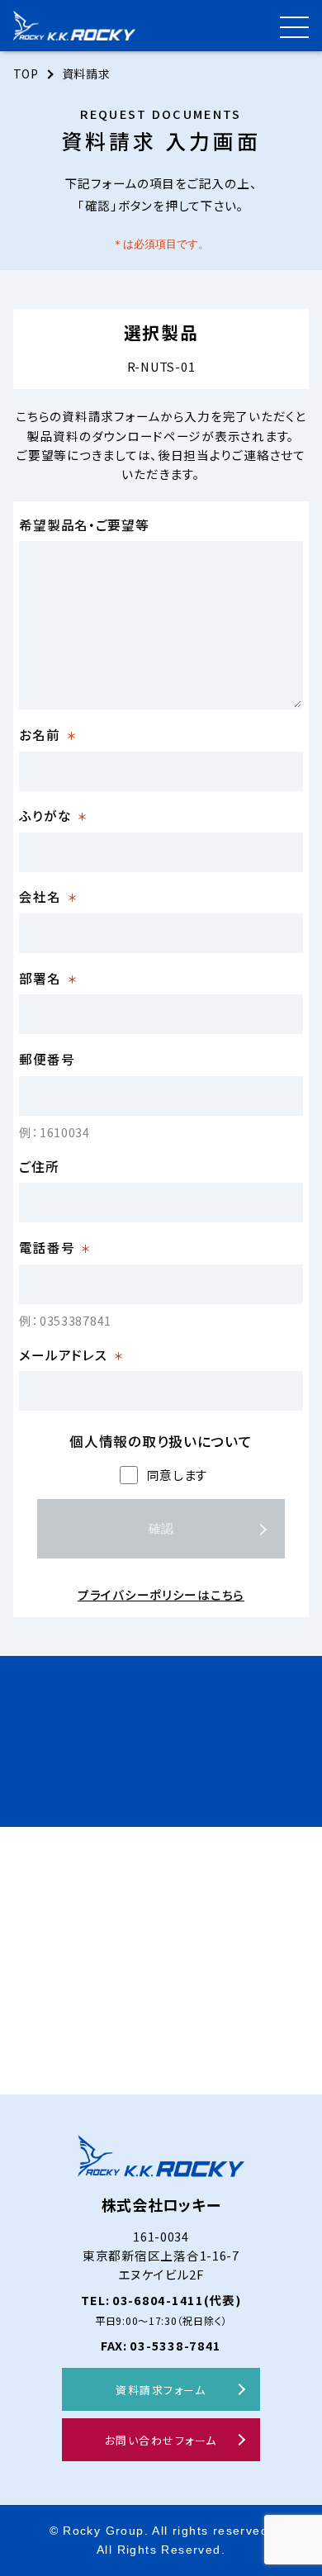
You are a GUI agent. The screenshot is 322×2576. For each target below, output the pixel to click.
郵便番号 (47, 1059)
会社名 (48, 896)
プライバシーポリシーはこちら (161, 1594)
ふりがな (53, 815)
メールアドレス (71, 1354)
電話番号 (55, 1247)
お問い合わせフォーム (161, 2440)
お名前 (47, 734)
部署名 (48, 978)
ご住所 (39, 1166)
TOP (26, 74)
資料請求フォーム (161, 2390)
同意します (178, 1475)
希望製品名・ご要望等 (84, 524)
